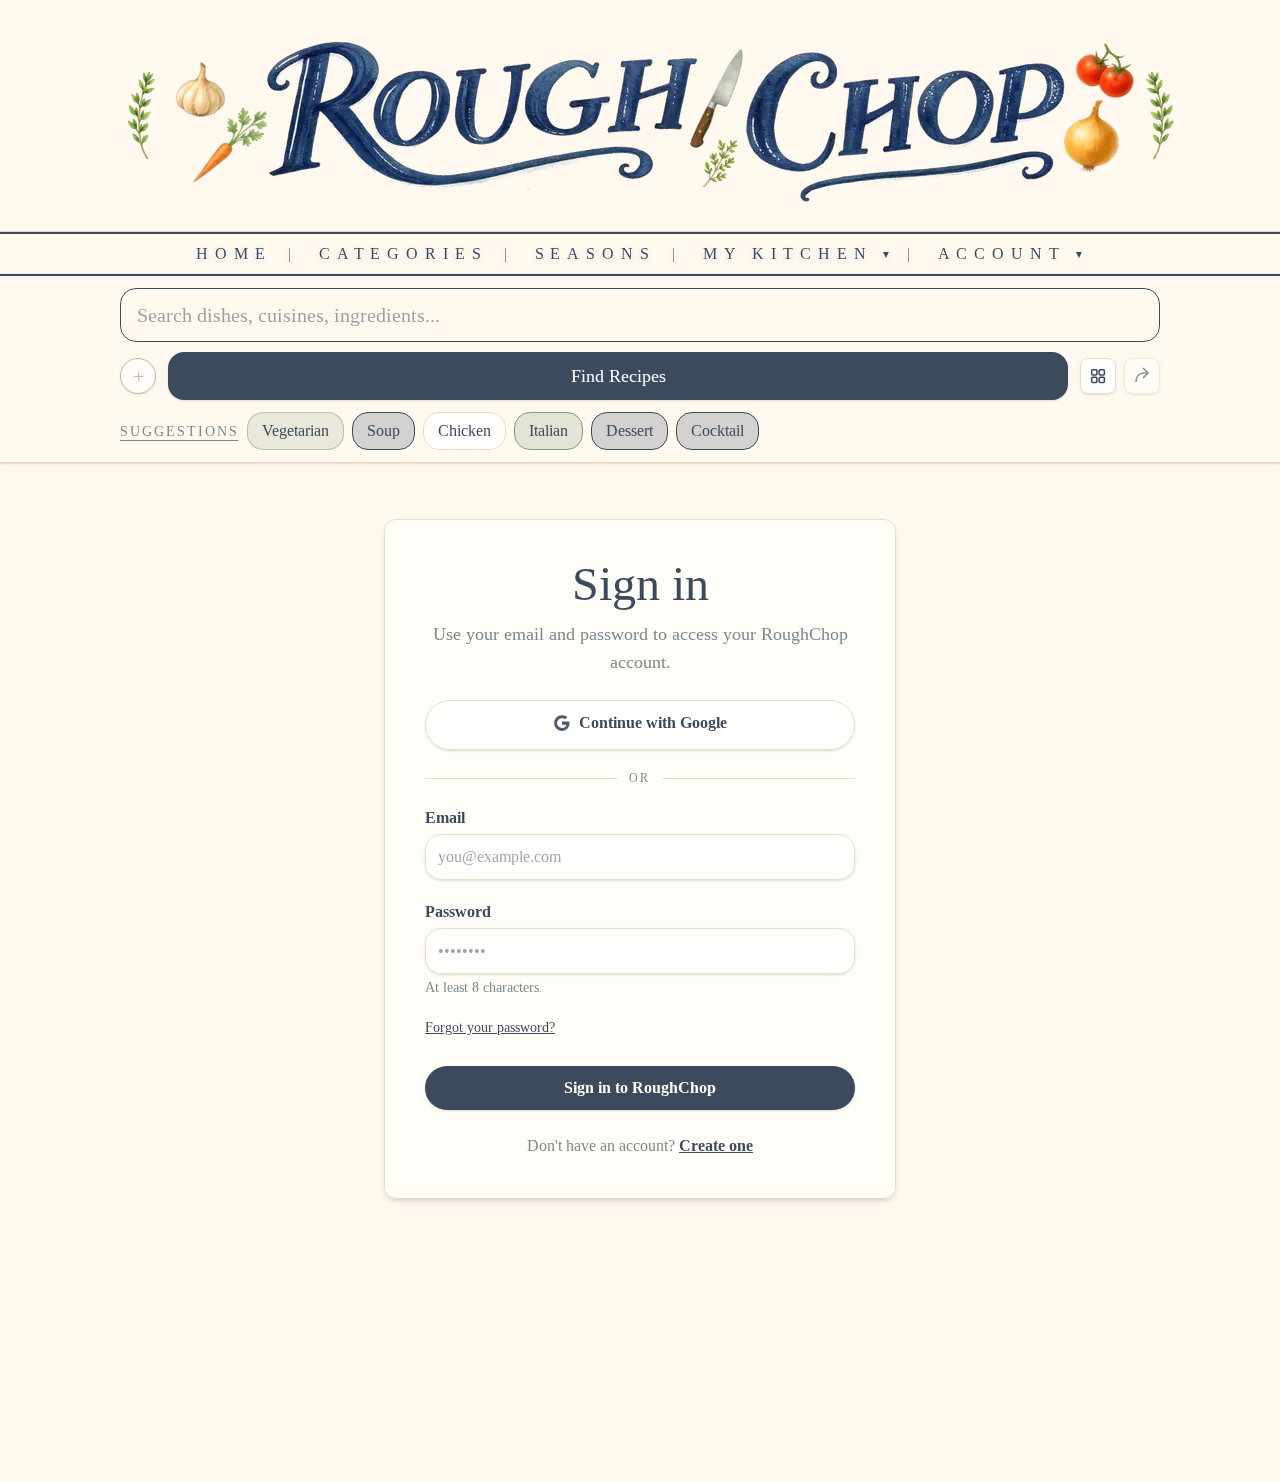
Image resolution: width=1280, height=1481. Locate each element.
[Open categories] (1098, 376)
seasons (595, 253)
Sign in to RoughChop (640, 1087)
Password (458, 911)
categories (403, 253)
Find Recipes (618, 376)
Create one (716, 1145)
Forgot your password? (490, 1027)
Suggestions (179, 431)
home (234, 253)
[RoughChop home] (640, 115)
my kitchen (797, 253)
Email (445, 817)
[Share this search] (1142, 376)
